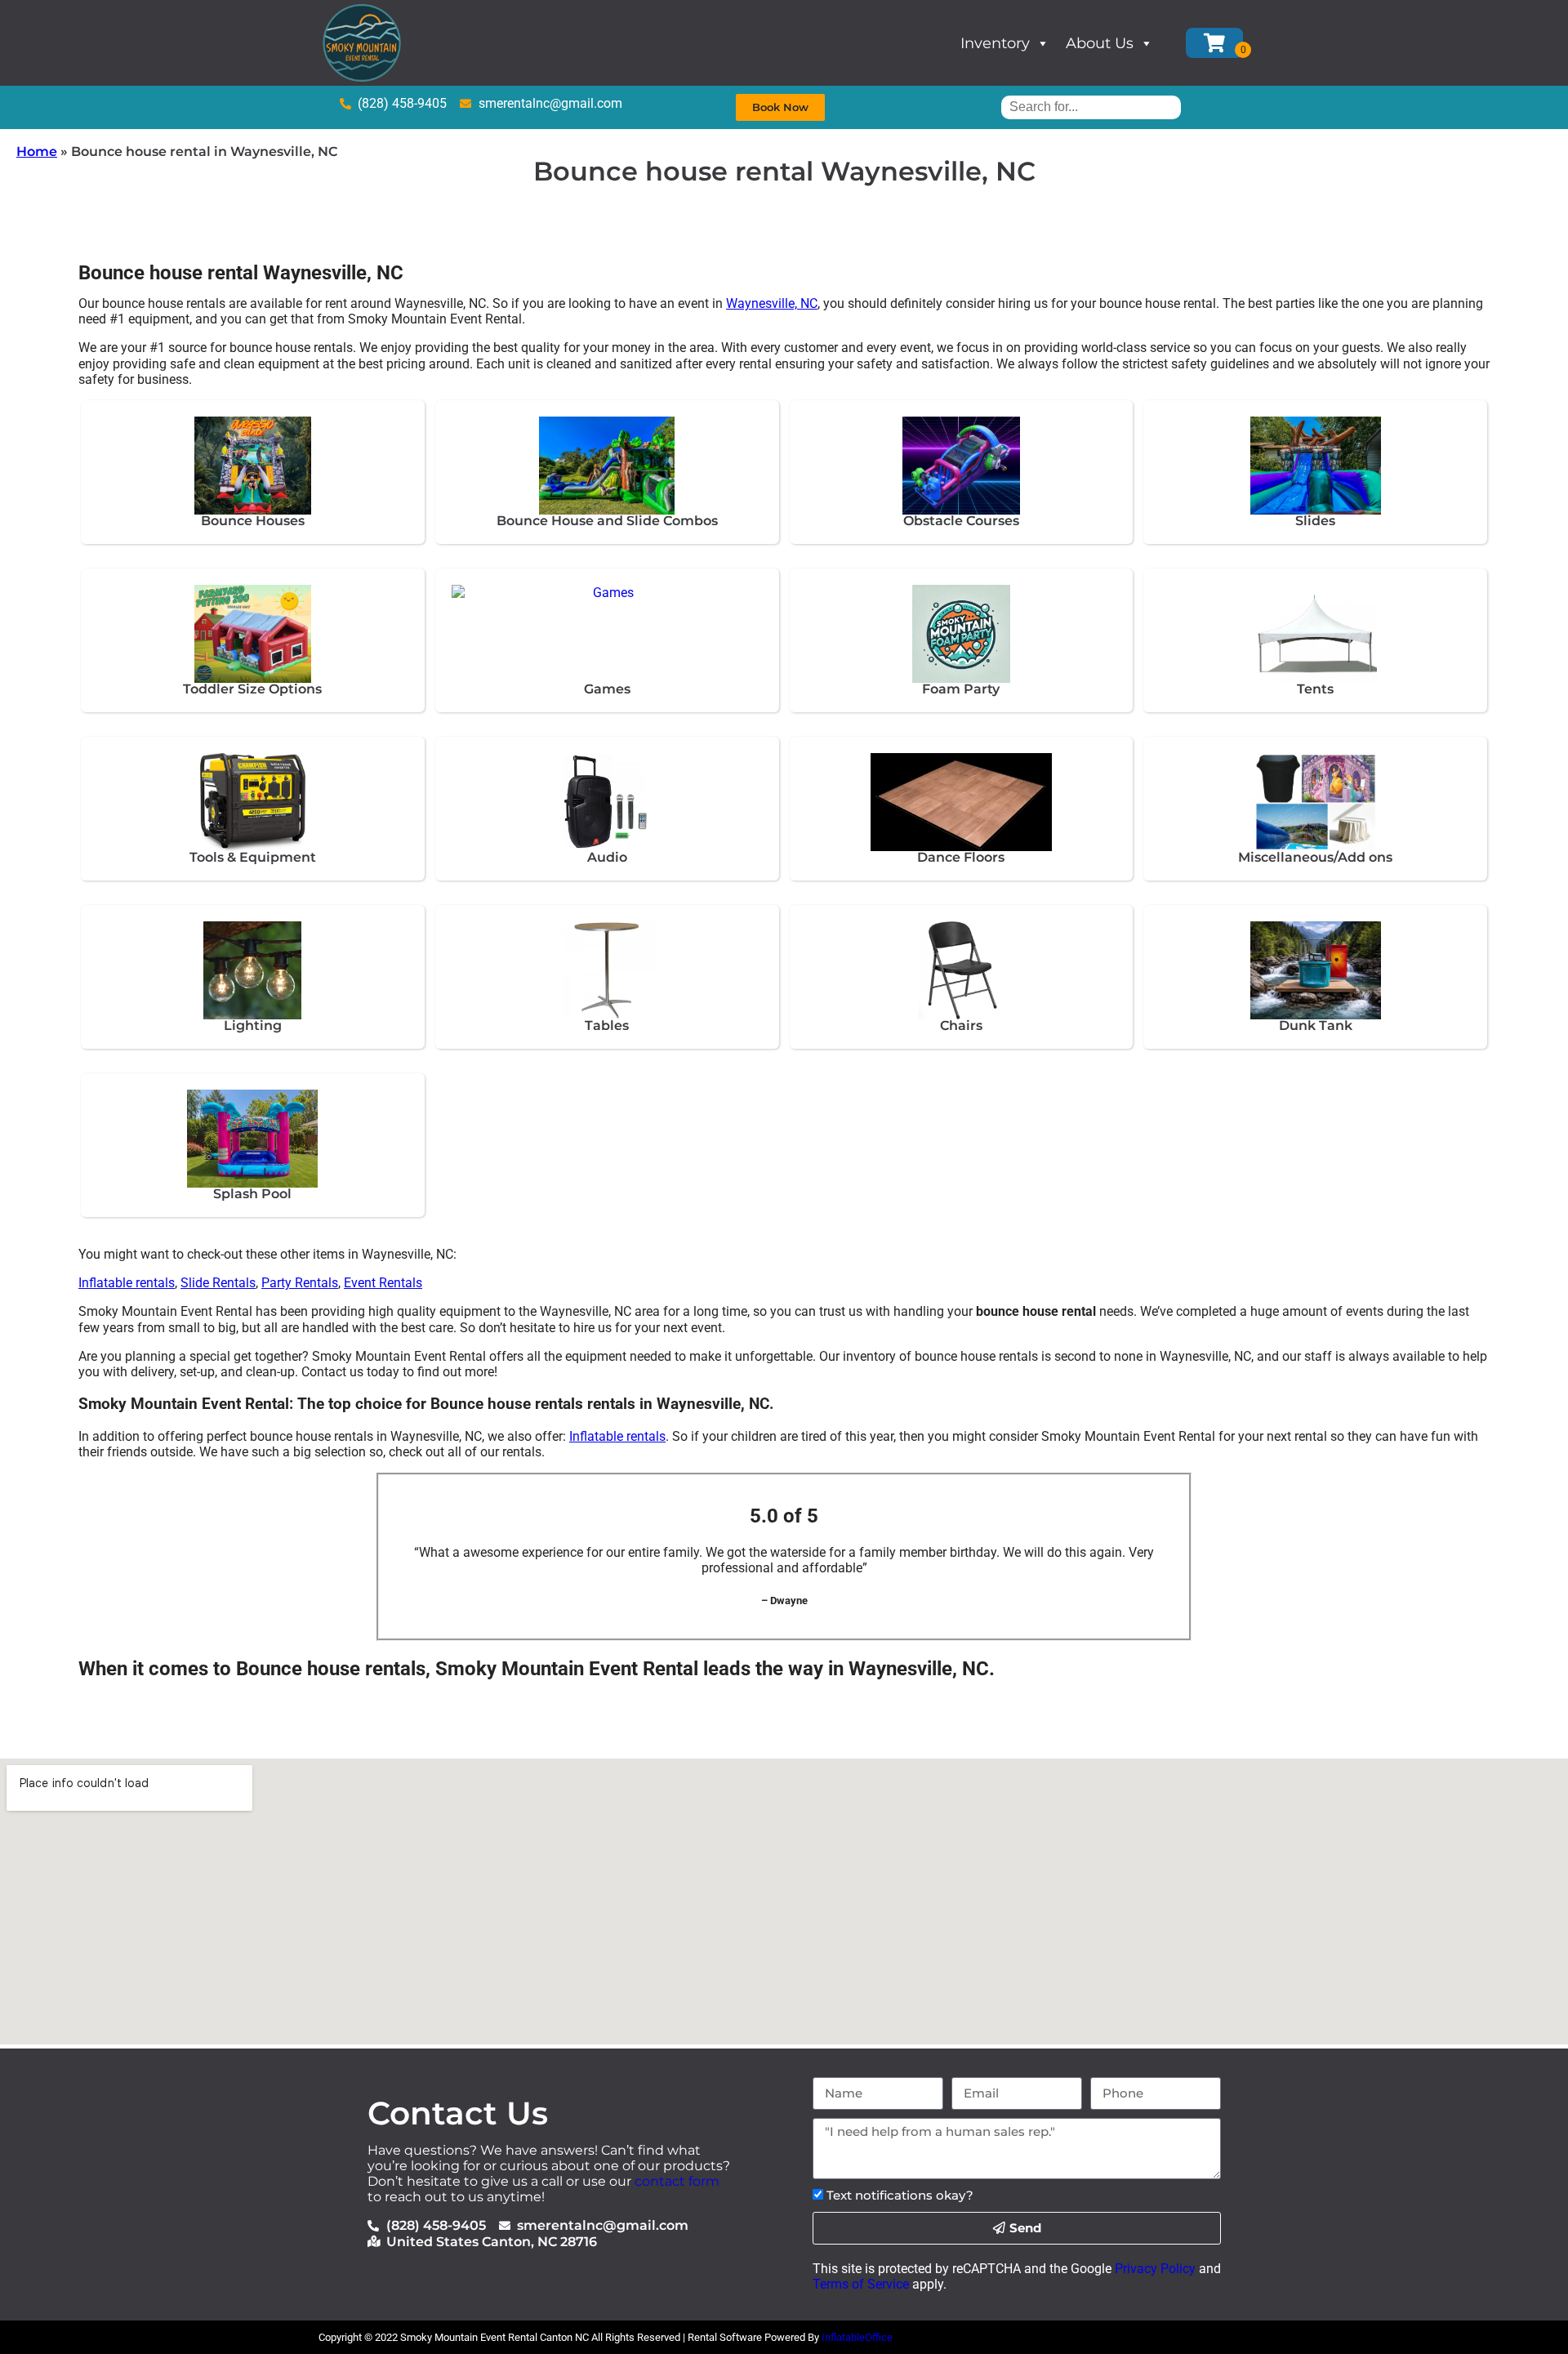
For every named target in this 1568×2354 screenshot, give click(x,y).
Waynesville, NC (772, 303)
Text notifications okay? (900, 2195)
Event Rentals (383, 1283)
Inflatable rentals (127, 1283)
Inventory (995, 43)
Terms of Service (861, 2284)
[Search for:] (1091, 107)
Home (37, 152)
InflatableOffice (857, 2337)
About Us (1100, 43)
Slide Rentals (218, 1283)
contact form (677, 2181)
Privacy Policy (1155, 2269)
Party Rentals (300, 1283)
